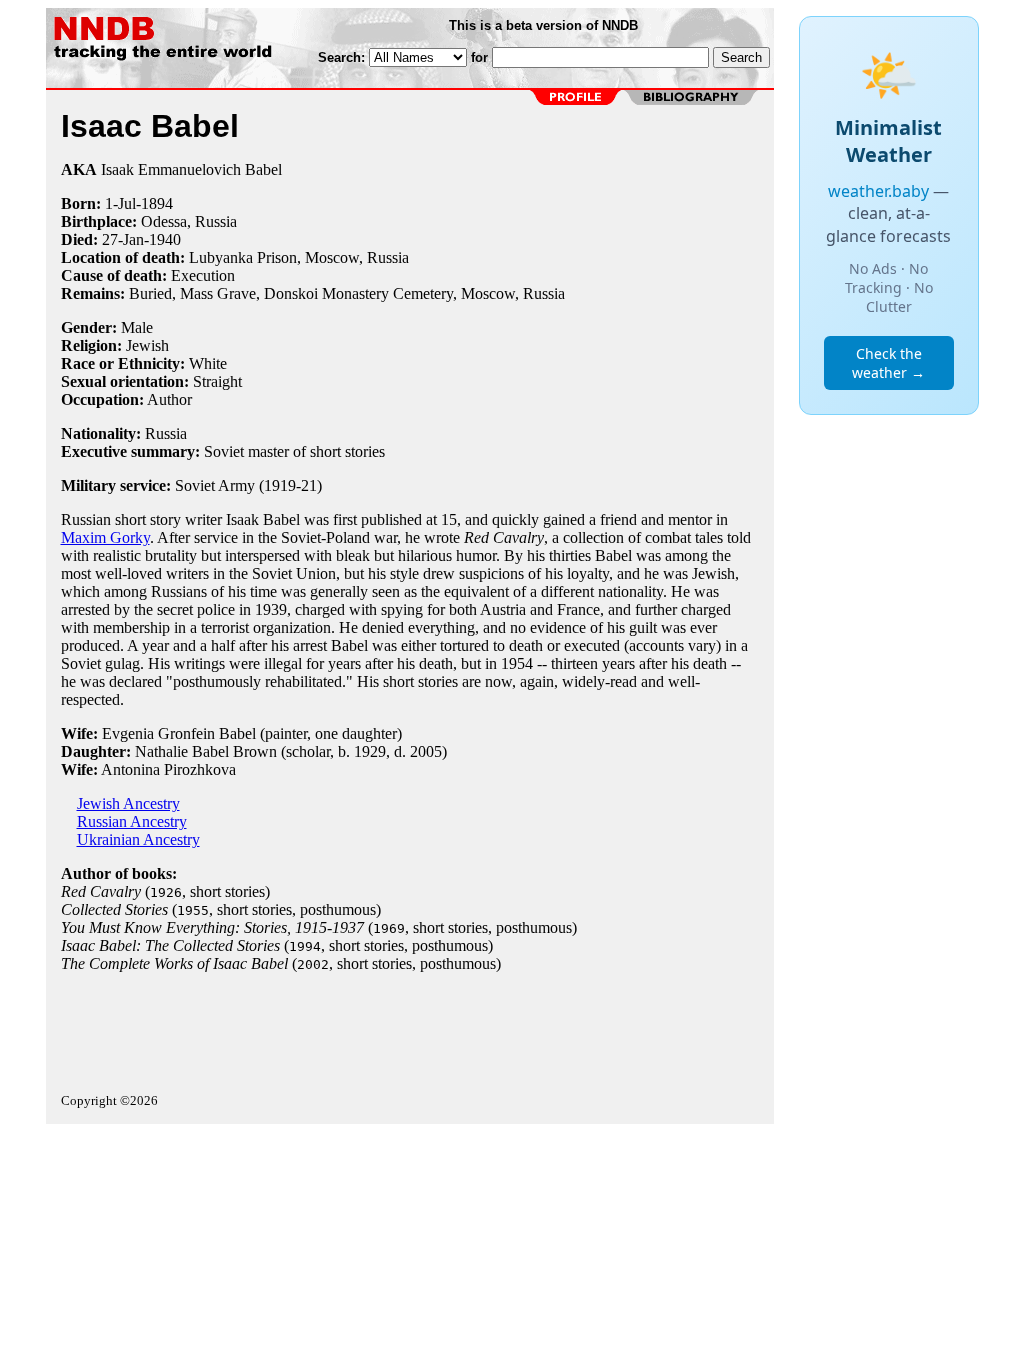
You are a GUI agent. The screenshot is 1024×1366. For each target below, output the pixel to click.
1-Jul (120, 203)
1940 (165, 239)
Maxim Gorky (105, 537)
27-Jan (123, 239)
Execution (203, 275)
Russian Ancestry (132, 821)
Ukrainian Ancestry (138, 839)
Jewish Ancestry (128, 803)
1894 (157, 203)
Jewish (147, 345)
